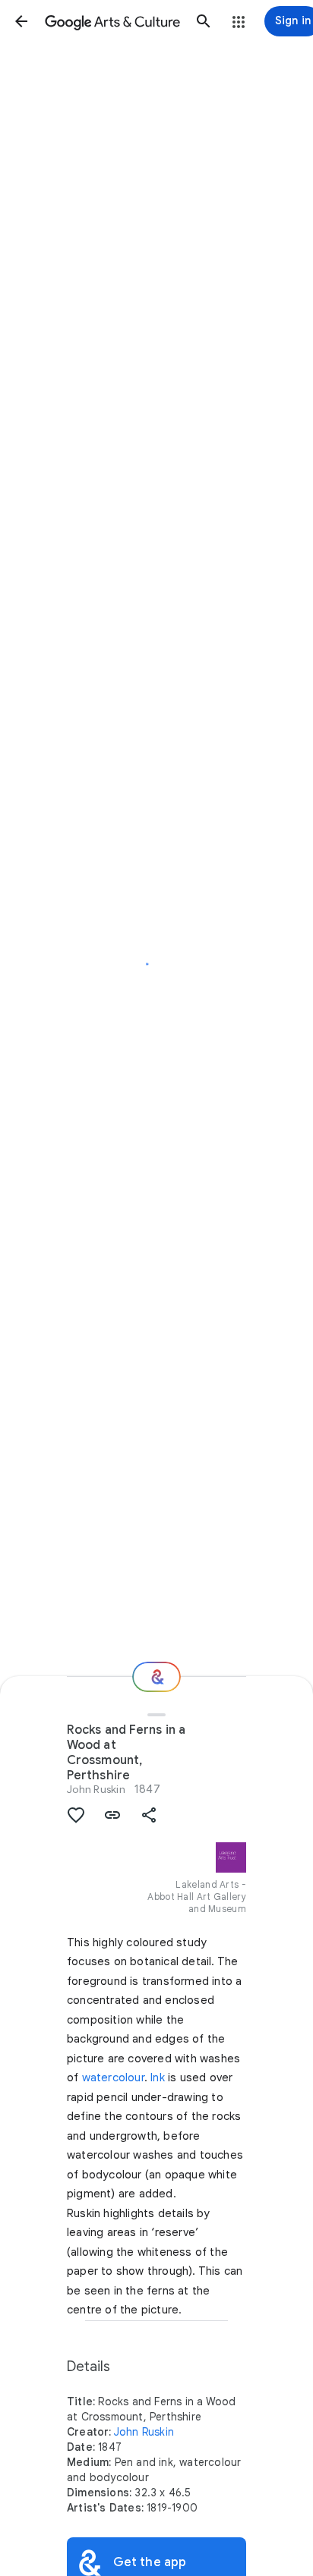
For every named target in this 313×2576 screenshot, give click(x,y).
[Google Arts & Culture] (112, 21)
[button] (21, 21)
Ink (158, 2077)
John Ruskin (96, 1789)
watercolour (113, 2077)
